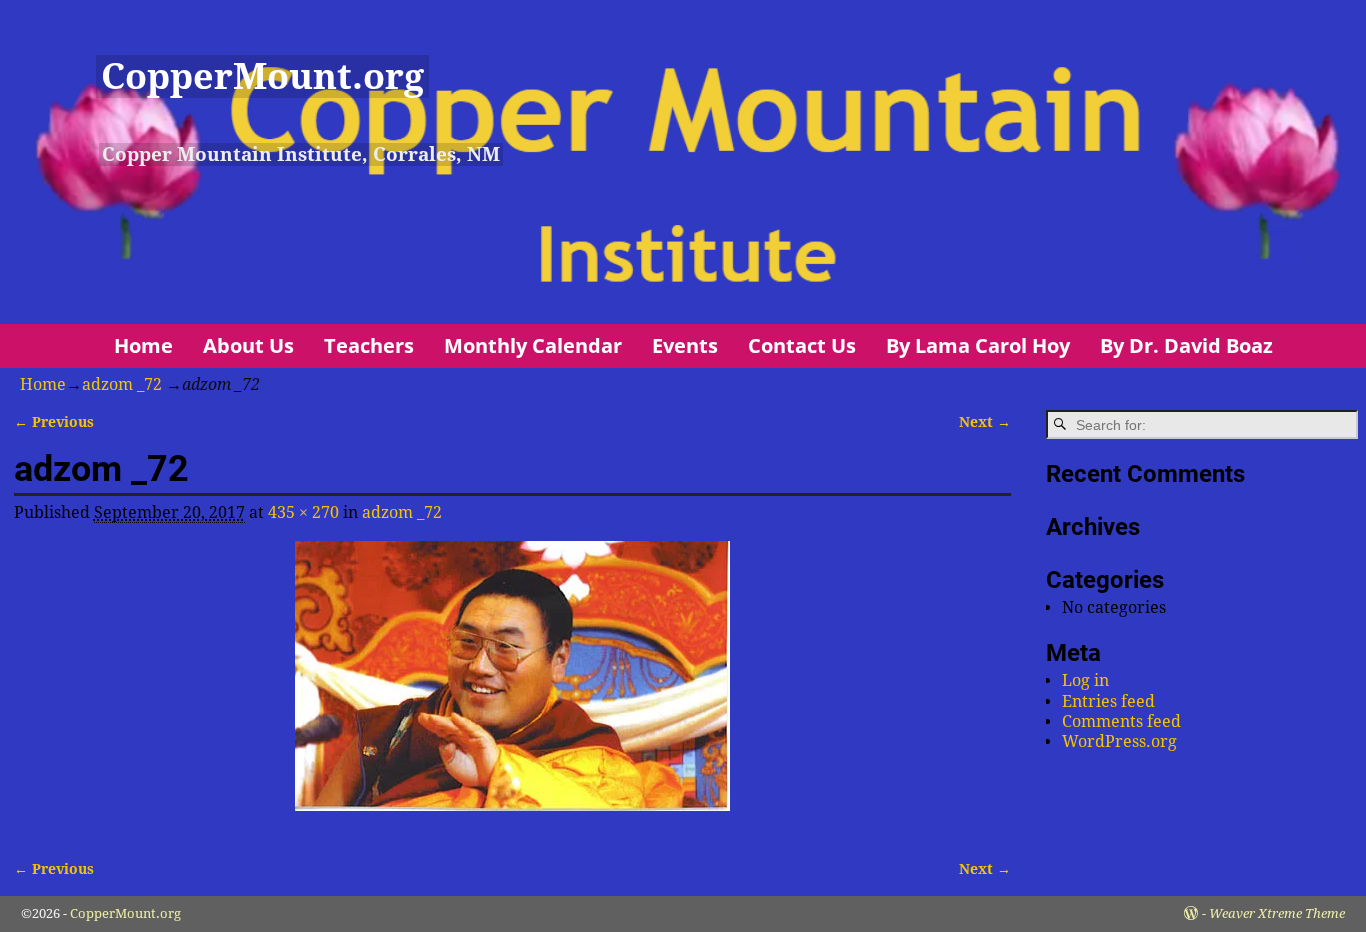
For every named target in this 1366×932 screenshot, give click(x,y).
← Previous (54, 422)
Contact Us (802, 345)
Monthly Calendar (533, 345)
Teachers (369, 345)
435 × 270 (303, 512)
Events (685, 345)
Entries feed (1108, 701)
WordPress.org (1119, 741)
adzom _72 (122, 384)
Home (143, 345)
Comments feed (1121, 721)
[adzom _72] (512, 688)
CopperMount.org (262, 76)
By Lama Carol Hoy (978, 345)
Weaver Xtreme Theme (1277, 913)
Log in (1085, 680)
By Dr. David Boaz (1186, 345)
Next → (985, 422)
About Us (248, 345)
